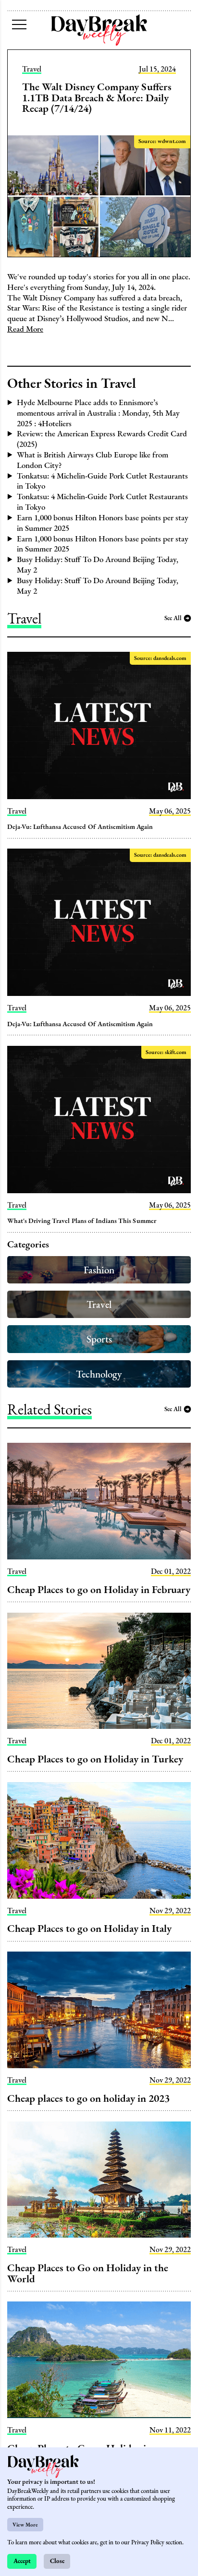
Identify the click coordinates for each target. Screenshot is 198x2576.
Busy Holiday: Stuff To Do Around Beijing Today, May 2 (98, 564)
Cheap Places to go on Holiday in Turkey (95, 1759)
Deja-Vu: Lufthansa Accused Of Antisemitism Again (80, 827)
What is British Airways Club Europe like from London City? (93, 460)
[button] (19, 24)
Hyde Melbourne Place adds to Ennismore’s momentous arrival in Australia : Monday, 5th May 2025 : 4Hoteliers (98, 413)
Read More (25, 329)
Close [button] (57, 2561)
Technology (99, 1374)
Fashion (99, 1270)
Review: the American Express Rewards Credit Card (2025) (102, 439)
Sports (99, 1339)
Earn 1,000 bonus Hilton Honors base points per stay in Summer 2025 (103, 523)
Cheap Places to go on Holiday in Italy (89, 1928)
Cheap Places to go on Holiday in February (99, 1589)
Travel (32, 69)
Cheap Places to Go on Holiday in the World (88, 2273)
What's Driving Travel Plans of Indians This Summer (82, 1221)
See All (173, 618)
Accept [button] (22, 2561)
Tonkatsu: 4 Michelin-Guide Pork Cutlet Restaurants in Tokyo (102, 481)
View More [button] (25, 2525)
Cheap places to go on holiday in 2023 (88, 2098)
